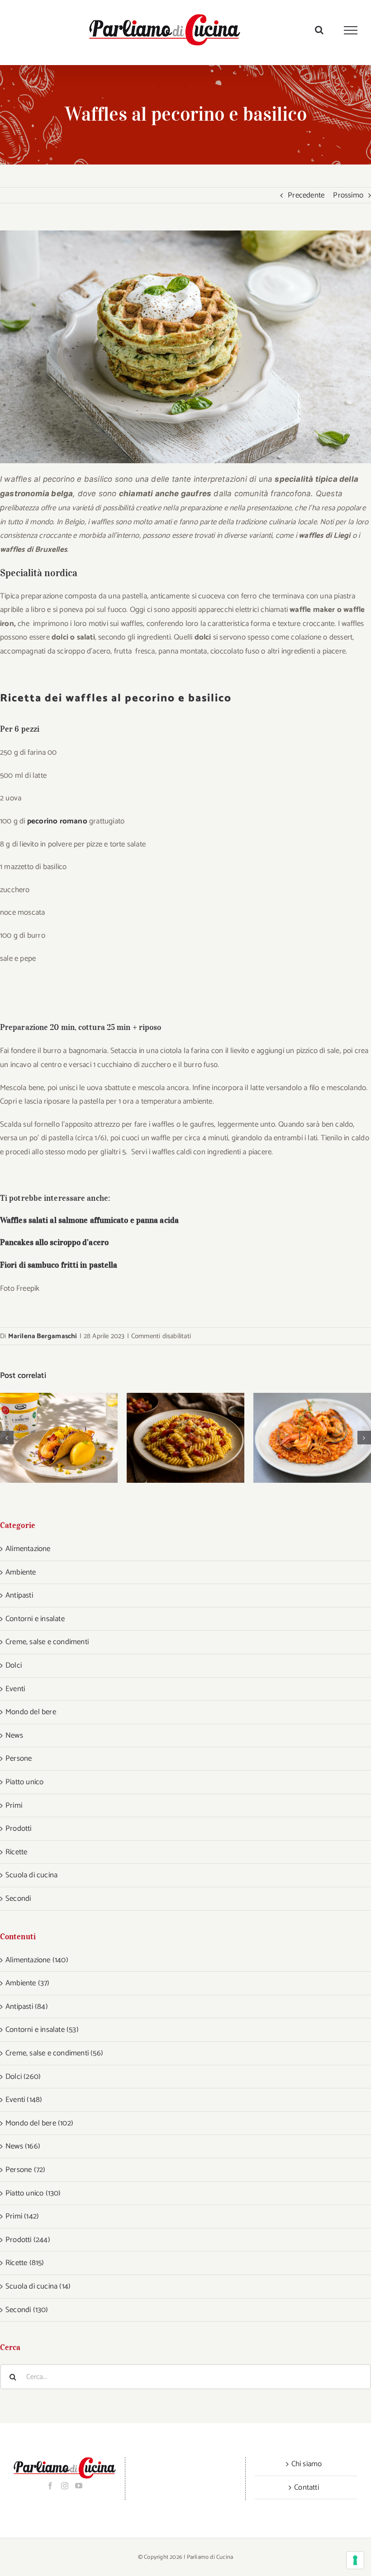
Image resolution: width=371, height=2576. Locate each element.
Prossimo (348, 195)
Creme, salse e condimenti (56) (54, 2053)
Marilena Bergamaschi (43, 1336)
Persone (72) (25, 2170)
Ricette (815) (25, 2263)
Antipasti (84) (27, 2007)
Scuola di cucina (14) (38, 2286)
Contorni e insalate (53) (42, 2030)
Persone (19, 1758)
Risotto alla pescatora (301, 1438)
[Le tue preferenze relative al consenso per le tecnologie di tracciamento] (355, 2560)
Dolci (14, 1665)
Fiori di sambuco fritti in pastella (59, 1265)
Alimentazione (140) (37, 1960)
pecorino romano (57, 821)
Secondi (18, 1899)
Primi (14, 1805)
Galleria (71, 1438)
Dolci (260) (23, 2077)
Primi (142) (22, 2216)
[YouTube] (79, 2486)
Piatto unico (24, 1782)
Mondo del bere (31, 1712)
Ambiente (21, 1572)
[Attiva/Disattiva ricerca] (319, 30)
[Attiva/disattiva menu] (351, 30)
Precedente (306, 195)
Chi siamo (307, 2464)
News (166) (23, 2146)
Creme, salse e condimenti (47, 1642)
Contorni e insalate (35, 1619)
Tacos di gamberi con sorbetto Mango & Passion (47, 1438)
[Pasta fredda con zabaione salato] (185, 1438)
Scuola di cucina (31, 1875)
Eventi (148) (24, 2100)
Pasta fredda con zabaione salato (174, 1438)
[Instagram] (65, 2486)
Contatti (307, 2487)
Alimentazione (28, 1549)
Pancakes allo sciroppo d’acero (54, 1242)
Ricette (16, 1852)
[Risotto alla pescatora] (312, 1438)
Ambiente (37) (28, 1983)
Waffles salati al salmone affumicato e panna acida (89, 1220)
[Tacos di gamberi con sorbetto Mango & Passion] (59, 1438)
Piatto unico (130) (33, 2193)
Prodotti (19, 1829)
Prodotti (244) (28, 2240)
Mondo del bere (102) (39, 2123)
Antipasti (19, 1595)
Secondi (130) (27, 2310)
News (14, 1735)
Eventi (15, 1689)
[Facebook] (50, 2486)
